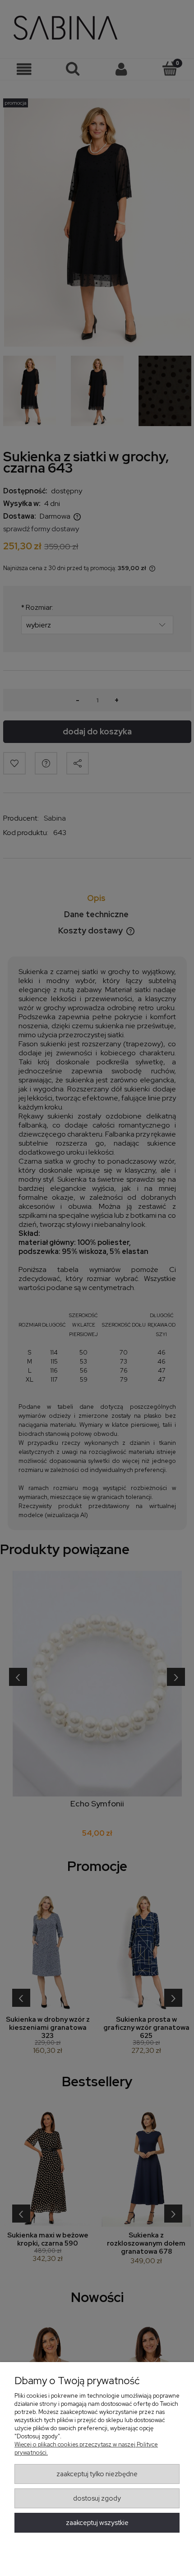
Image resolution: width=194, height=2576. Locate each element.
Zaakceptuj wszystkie (97, 2523)
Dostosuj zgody (97, 2498)
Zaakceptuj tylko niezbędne (97, 2474)
